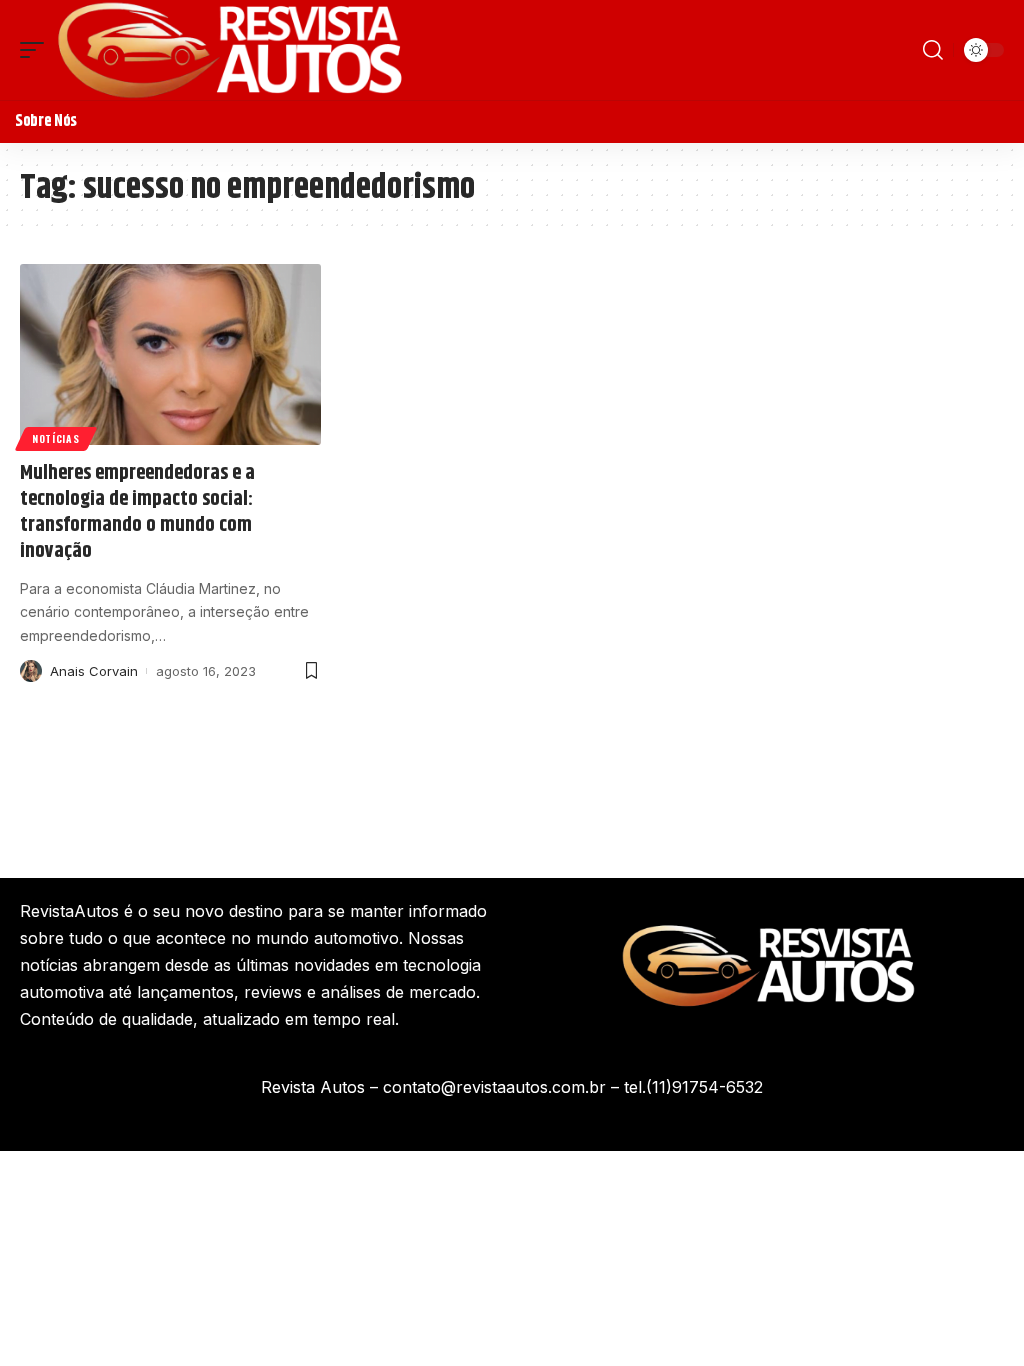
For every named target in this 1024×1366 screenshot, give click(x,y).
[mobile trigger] (37, 50)
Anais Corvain (94, 671)
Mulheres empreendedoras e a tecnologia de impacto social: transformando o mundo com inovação (137, 512)
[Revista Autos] (230, 50)
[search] (933, 50)
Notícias (56, 438)
